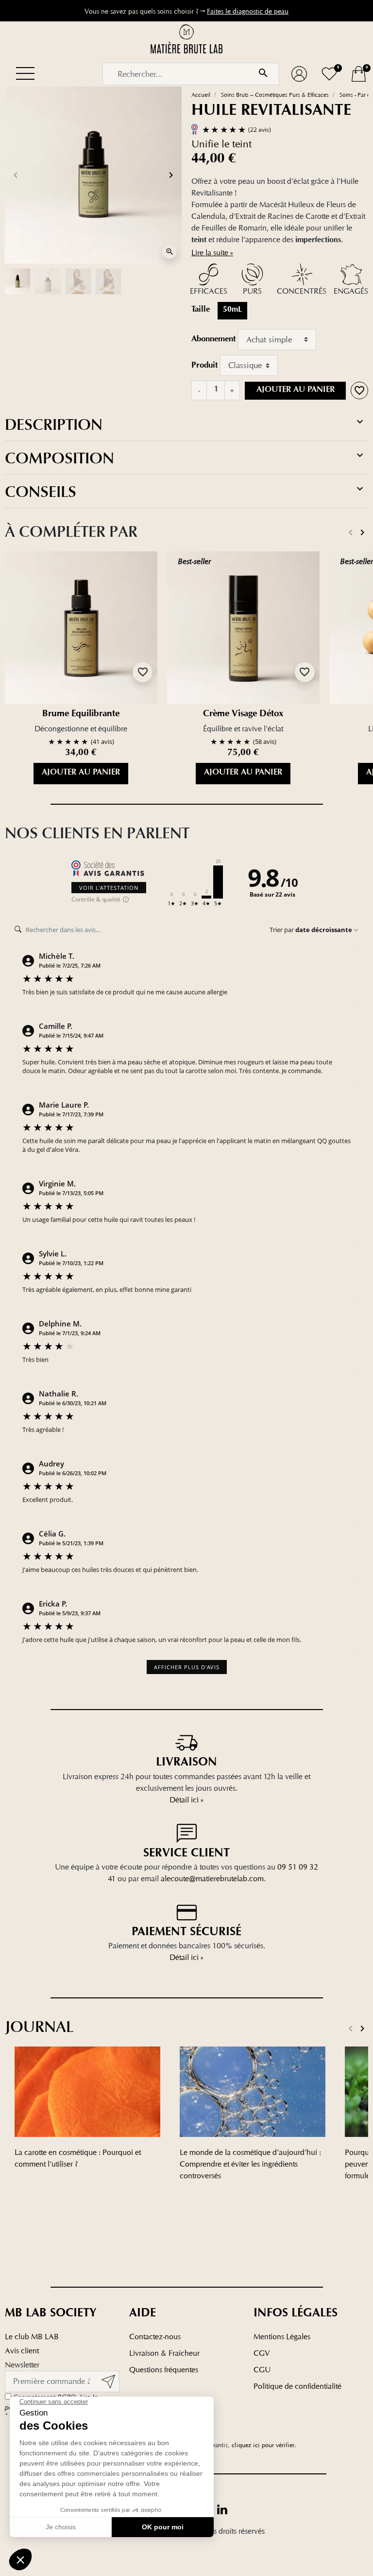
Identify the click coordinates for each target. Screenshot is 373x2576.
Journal (39, 2027)
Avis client (22, 2351)
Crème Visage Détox (243, 715)
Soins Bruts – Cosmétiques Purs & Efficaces (275, 95)
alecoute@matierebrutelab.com (212, 1879)
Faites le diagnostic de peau (248, 11)
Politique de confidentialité (297, 2386)
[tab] (186, 425)
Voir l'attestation (109, 888)
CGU (262, 2370)
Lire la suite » (212, 253)
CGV (262, 2353)
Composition (59, 459)
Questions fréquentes (164, 2370)
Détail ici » (186, 1800)
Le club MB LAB (32, 2337)
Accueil (201, 95)
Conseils (41, 492)
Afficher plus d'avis (187, 1667)
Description (54, 425)
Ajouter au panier (296, 390)
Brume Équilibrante (81, 715)
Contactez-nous (155, 2337)
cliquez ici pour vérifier (263, 2445)
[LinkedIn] (222, 2509)
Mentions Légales (282, 2337)
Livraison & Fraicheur (164, 2353)
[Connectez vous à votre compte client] (299, 74)
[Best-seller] (243, 627)
